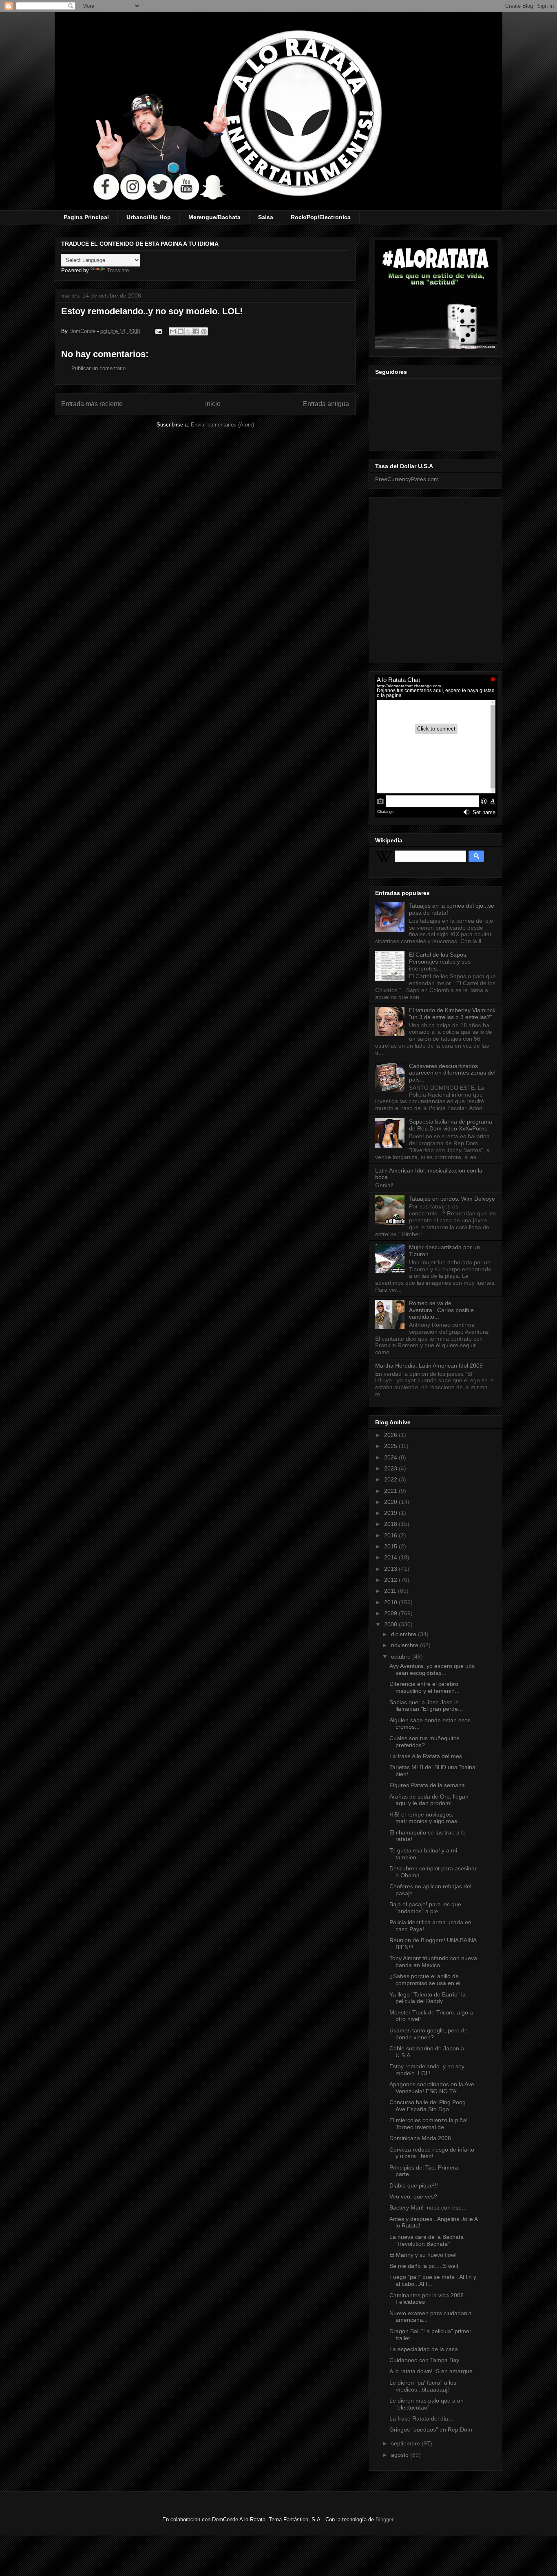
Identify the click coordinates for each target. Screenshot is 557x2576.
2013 (391, 1569)
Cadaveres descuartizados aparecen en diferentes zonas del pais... (452, 1073)
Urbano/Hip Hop (149, 217)
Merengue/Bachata (214, 217)
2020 (391, 1502)
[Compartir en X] (188, 331)
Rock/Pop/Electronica (321, 217)
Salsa (266, 217)
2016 (391, 1535)
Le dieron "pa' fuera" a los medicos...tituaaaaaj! (423, 2386)
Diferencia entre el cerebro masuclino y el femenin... (424, 1687)
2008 (391, 1624)
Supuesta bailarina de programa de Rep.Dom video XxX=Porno (451, 1125)
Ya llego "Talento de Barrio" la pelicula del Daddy (428, 1998)
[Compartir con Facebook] (196, 331)
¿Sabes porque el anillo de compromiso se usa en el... (427, 1980)
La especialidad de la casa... (426, 2349)
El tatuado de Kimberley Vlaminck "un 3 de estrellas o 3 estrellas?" (452, 1014)
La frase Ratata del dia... (421, 2418)
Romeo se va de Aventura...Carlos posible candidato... (441, 1310)
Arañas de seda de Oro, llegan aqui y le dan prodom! (429, 1800)
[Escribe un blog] (181, 331)
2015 (391, 1546)
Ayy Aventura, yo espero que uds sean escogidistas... (432, 1669)
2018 (391, 1524)
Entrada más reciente (92, 404)
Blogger (384, 2519)
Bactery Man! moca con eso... (428, 2207)
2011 (391, 1591)
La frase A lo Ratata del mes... (428, 1756)
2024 (391, 1457)
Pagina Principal (86, 217)
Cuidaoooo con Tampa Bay (424, 2360)
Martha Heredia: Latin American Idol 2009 (429, 1366)
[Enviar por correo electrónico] (173, 331)
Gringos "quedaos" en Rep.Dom (431, 2429)
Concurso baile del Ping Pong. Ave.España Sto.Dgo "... (428, 2106)
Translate (118, 270)
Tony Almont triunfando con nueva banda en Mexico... (433, 1962)
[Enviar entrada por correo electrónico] (158, 331)
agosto (401, 2455)
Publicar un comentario (98, 368)
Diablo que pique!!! (414, 2185)
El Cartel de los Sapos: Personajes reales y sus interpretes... (440, 962)
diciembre (404, 1634)
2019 (391, 1513)
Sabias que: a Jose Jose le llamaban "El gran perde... (426, 1706)
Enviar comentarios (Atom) (222, 425)
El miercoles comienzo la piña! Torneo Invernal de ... (429, 2124)
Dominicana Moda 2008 (420, 2138)
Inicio (213, 404)
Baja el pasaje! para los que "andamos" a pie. (425, 1908)
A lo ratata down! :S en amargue (431, 2371)
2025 (391, 1446)
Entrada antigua (326, 404)
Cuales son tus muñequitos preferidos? (424, 1742)
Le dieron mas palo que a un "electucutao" (427, 2404)
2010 (391, 1602)
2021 (391, 1491)
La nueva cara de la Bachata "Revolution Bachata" (427, 2240)
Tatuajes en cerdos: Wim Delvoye (452, 1199)
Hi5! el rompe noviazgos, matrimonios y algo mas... (426, 1818)
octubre (402, 1657)
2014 (391, 1557)
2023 (391, 1468)
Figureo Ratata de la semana (427, 1785)
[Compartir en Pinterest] (204, 331)
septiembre (406, 2443)
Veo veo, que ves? (413, 2196)
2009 (391, 1613)
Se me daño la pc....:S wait (424, 2266)
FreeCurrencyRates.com (407, 479)
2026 (391, 1435)
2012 (391, 1580)
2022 (391, 1479)
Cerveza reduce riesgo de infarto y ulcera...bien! (432, 2153)
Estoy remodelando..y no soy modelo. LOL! (427, 2070)
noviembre (406, 1645)
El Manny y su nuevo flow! (423, 2255)
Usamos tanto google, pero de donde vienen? (429, 2034)
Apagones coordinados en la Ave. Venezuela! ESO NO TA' (433, 2088)
